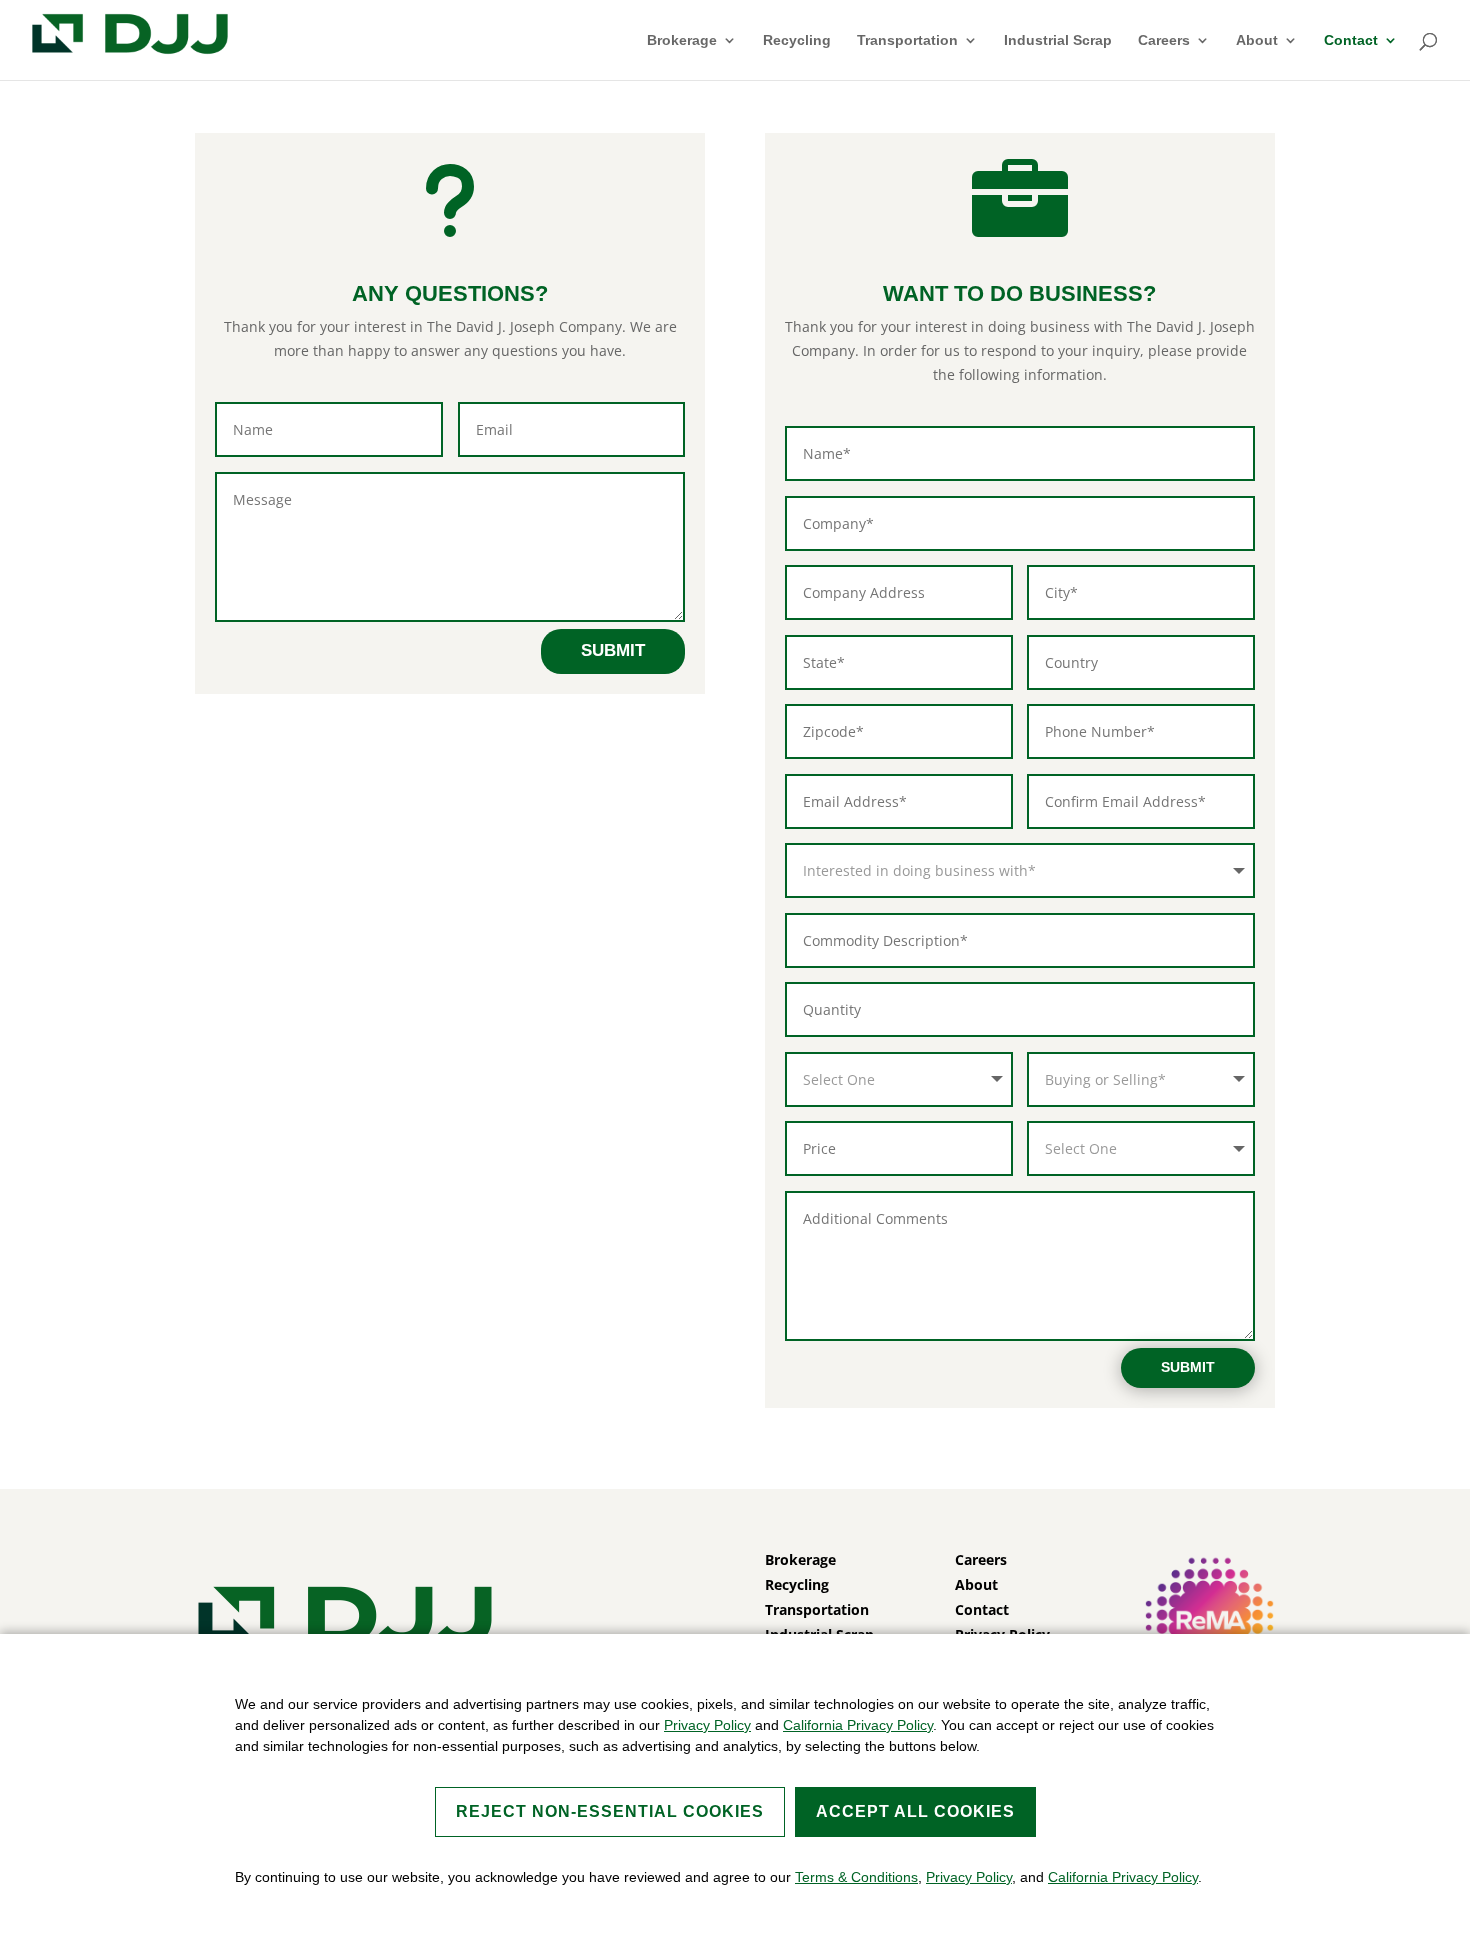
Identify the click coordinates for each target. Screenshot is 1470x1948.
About (1257, 40)
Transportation (907, 40)
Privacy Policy (707, 1725)
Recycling (797, 40)
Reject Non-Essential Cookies (610, 1811)
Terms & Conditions (856, 1877)
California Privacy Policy (858, 1725)
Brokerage (682, 40)
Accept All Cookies (915, 1811)
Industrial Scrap (1058, 40)
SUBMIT (613, 650)
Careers (1164, 40)
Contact (1351, 40)
